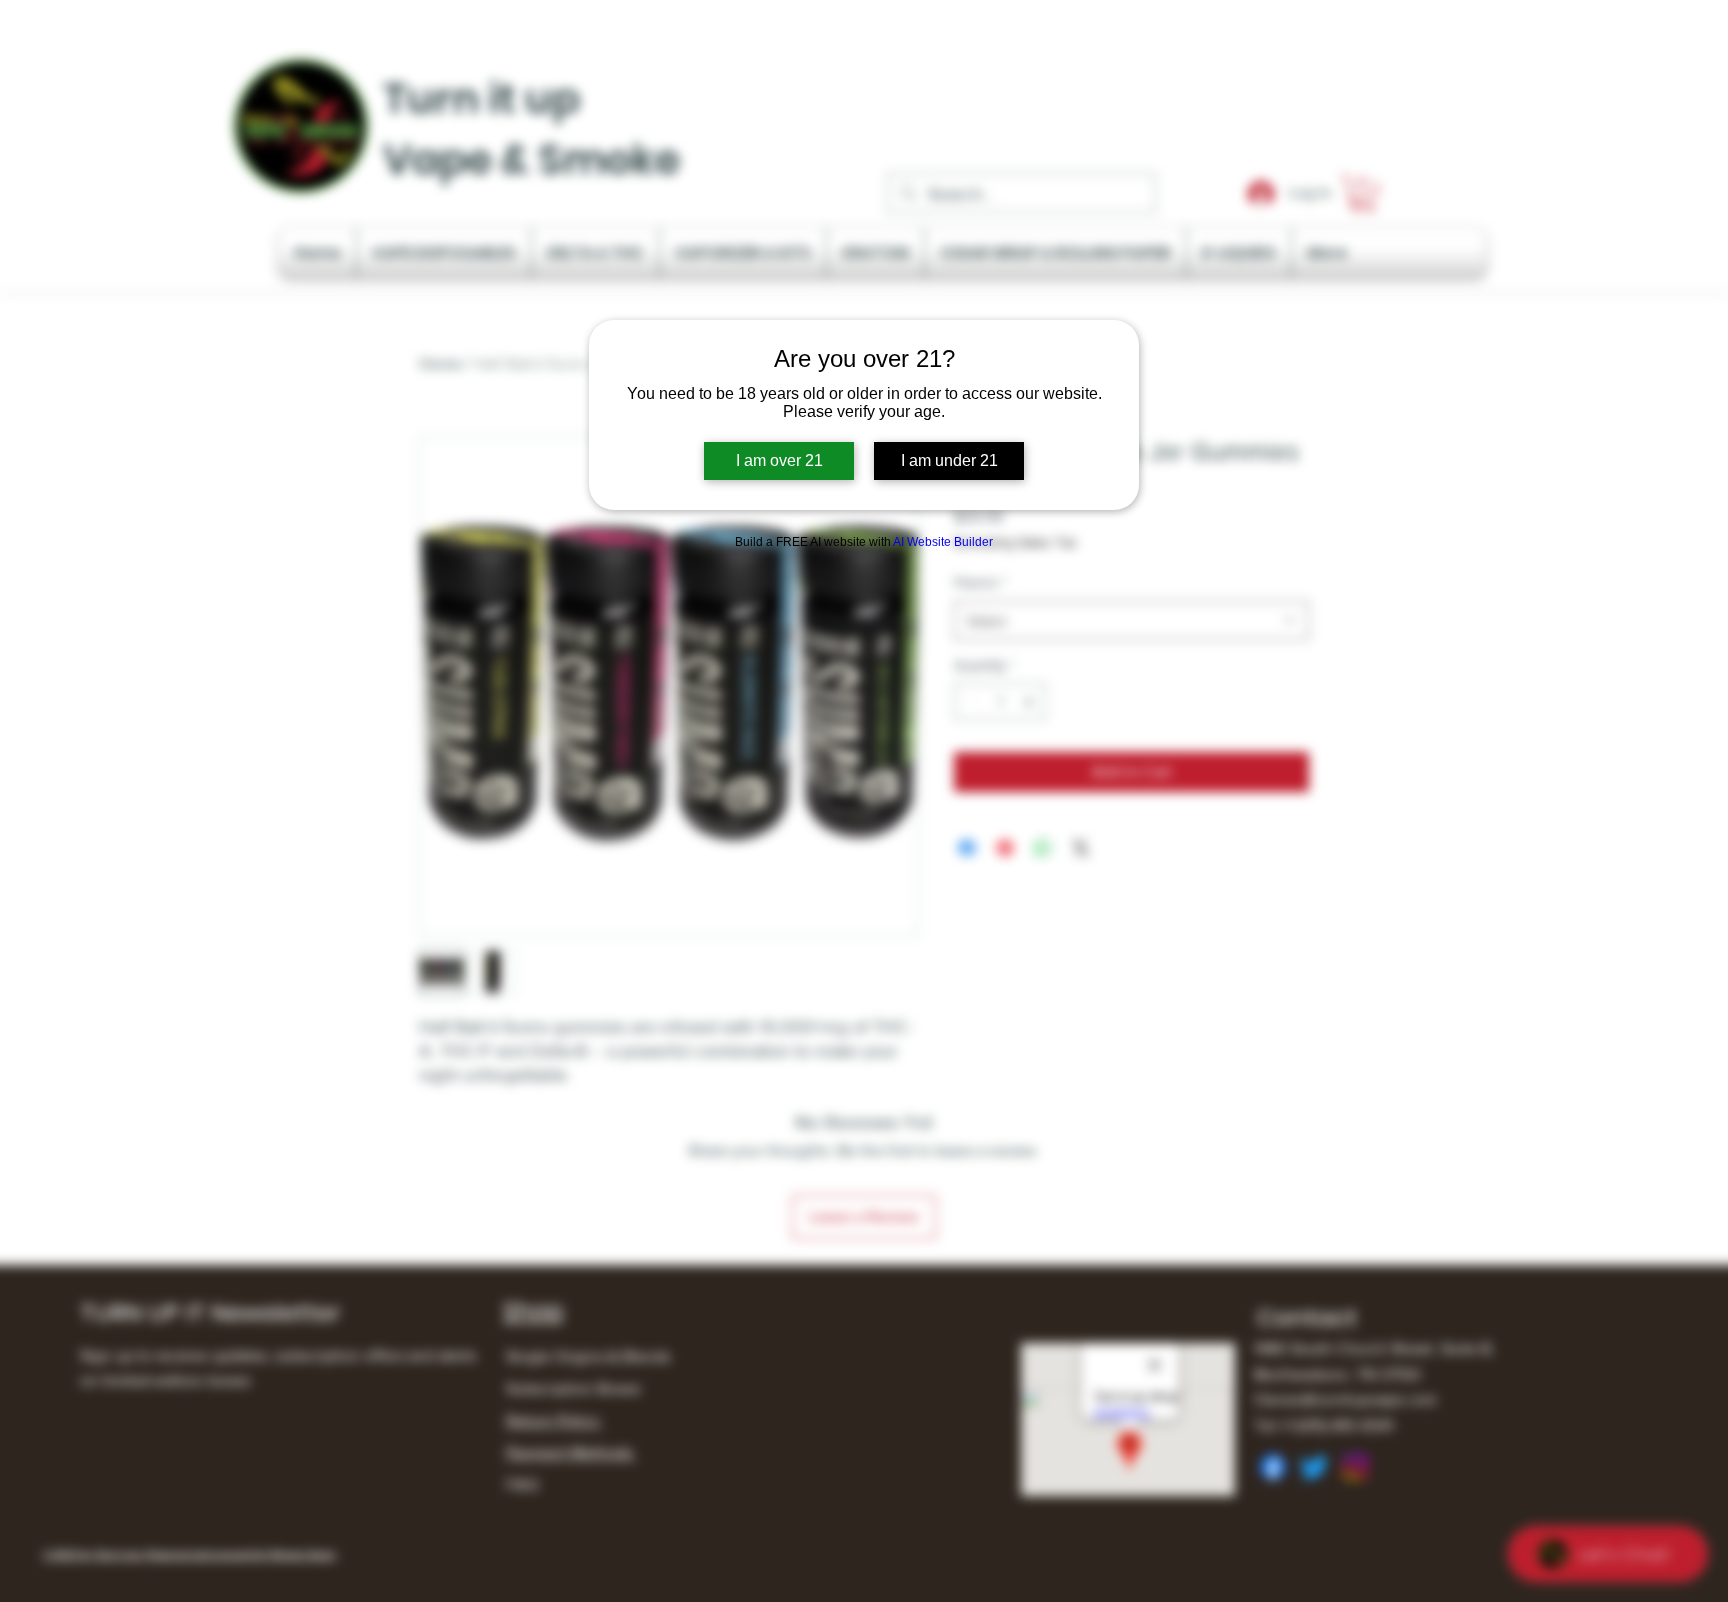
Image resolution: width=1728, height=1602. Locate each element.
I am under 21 (949, 460)
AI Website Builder (943, 542)
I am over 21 (779, 460)
